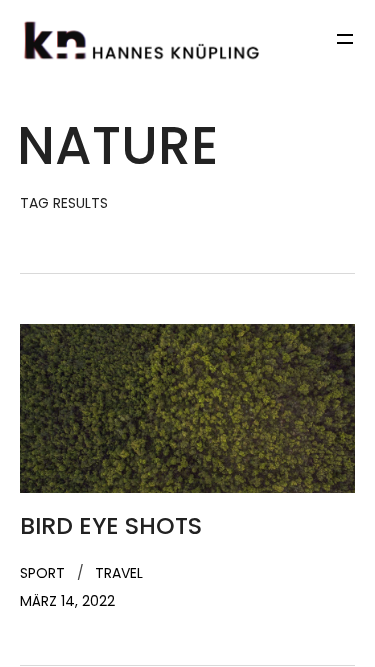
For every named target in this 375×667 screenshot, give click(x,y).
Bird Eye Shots (111, 526)
